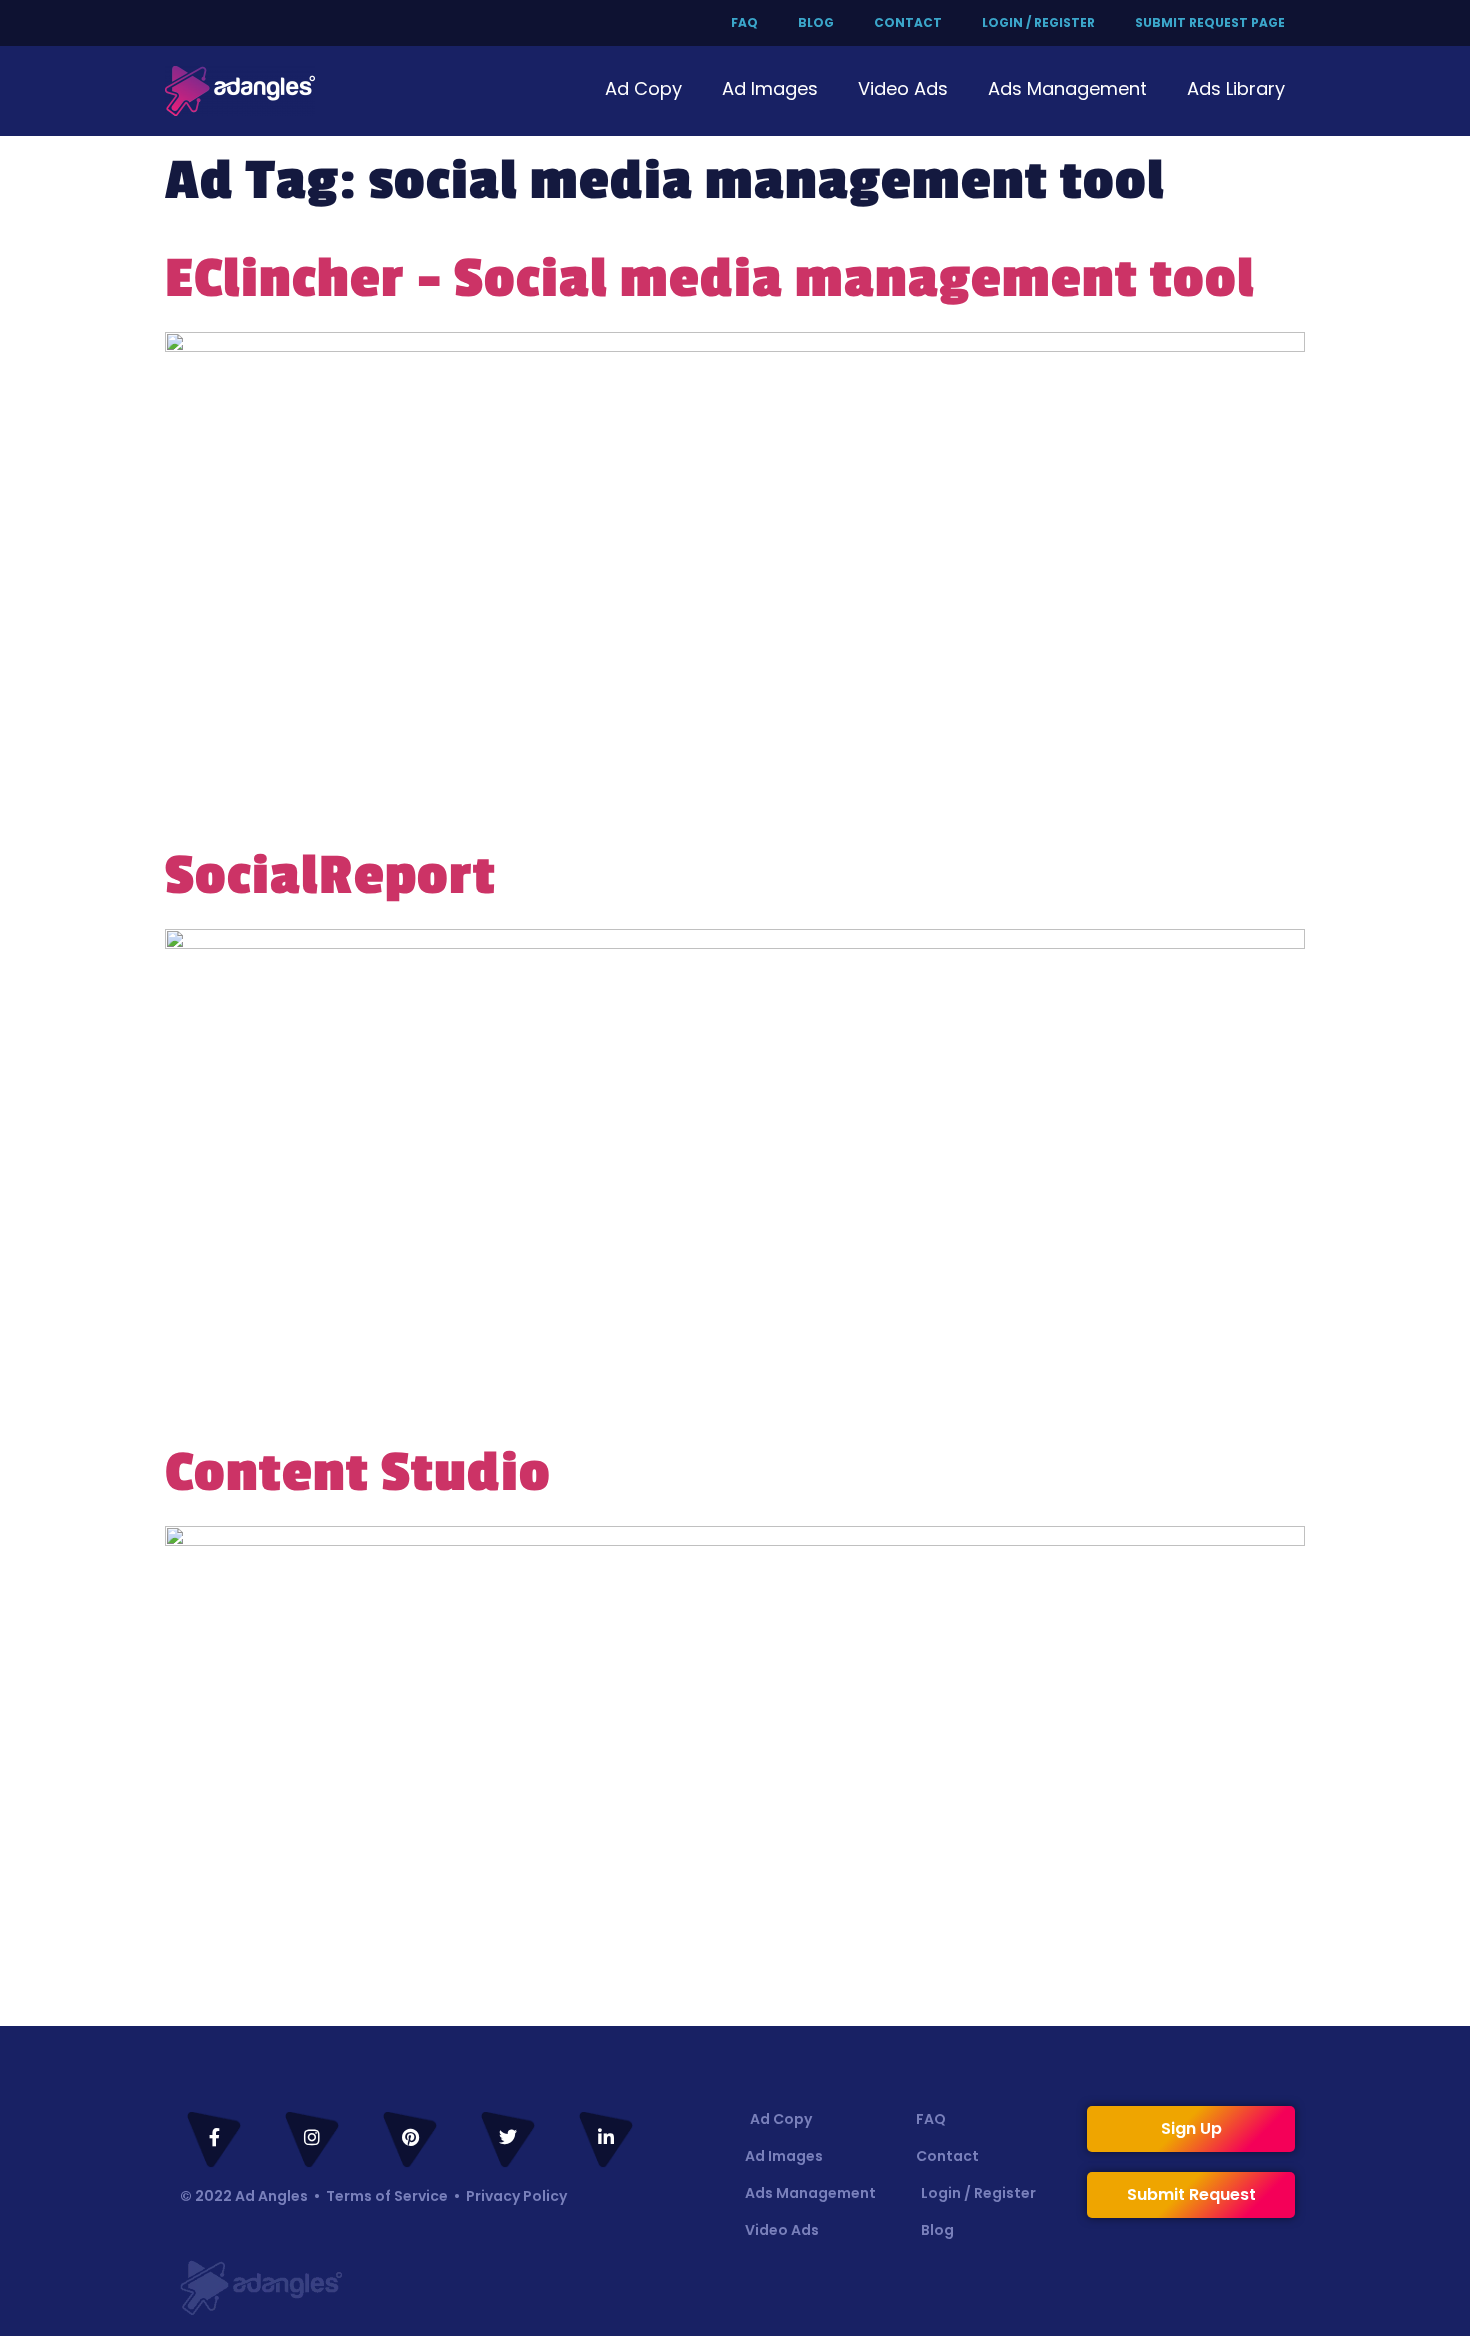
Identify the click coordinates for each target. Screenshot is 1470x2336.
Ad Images (770, 88)
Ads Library (1236, 88)
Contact (908, 22)
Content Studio (358, 1473)
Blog (816, 22)
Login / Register (1038, 22)
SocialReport (330, 876)
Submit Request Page (1210, 22)
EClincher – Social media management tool (710, 279)
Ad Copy (643, 88)
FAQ (744, 22)
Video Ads (903, 88)
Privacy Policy (516, 2196)
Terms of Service (387, 2196)
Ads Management (1067, 88)
